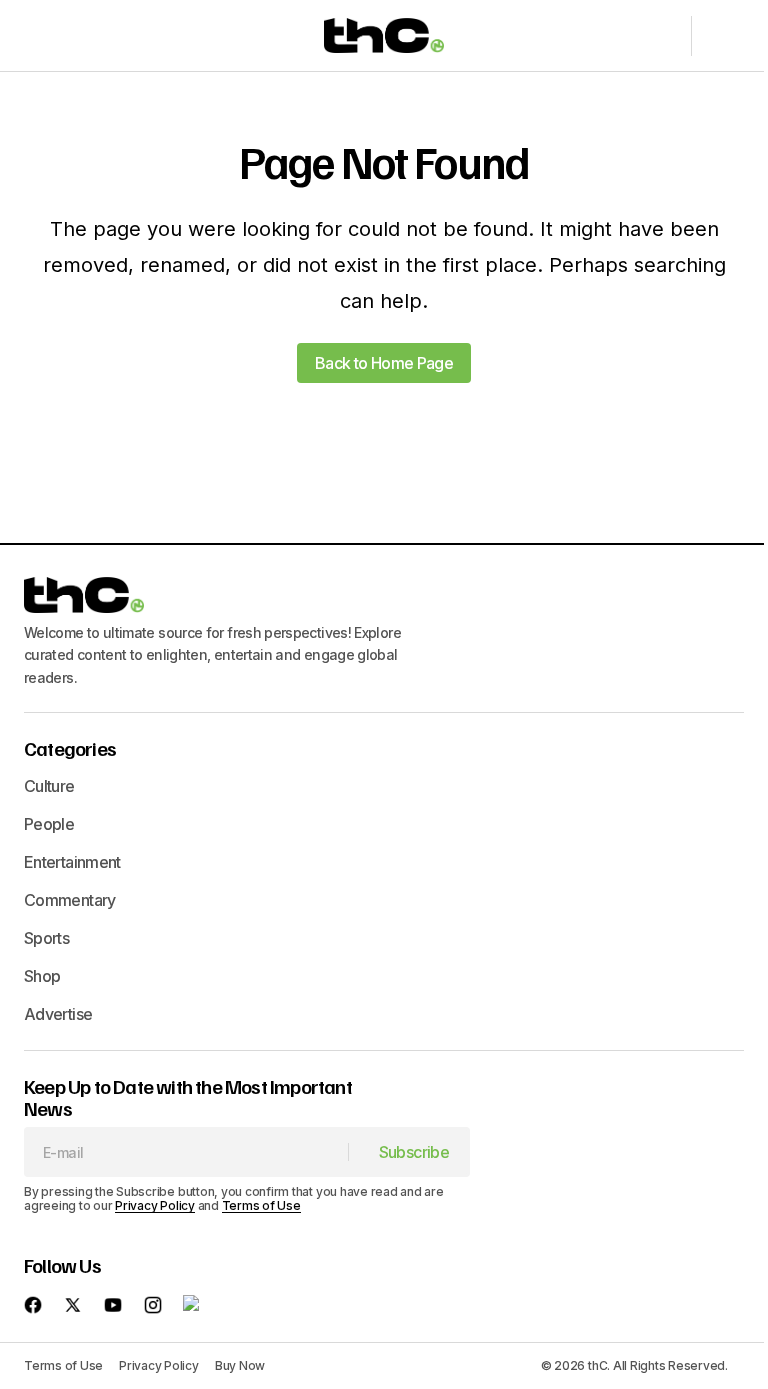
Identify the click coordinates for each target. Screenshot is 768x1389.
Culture (49, 786)
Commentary (70, 900)
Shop (42, 976)
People (49, 824)
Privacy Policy (155, 1205)
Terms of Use (261, 1205)
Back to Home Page (384, 363)
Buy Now (240, 1365)
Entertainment (72, 862)
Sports (46, 938)
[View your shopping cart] (720, 35)
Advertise (58, 1014)
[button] (42, 35)
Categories (70, 748)
